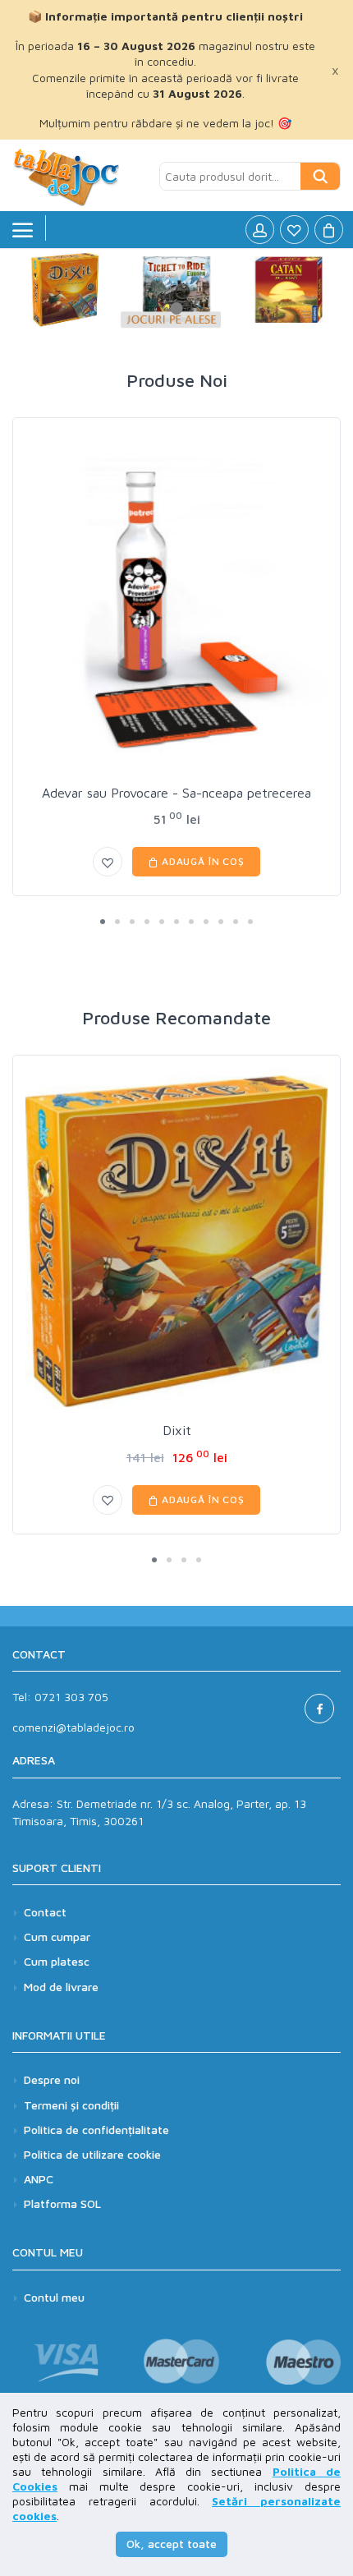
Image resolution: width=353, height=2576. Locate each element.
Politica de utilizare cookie (92, 2154)
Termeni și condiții (71, 2105)
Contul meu (54, 2297)
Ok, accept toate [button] (172, 2544)
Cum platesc (57, 1961)
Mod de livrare (61, 1987)
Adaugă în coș (202, 861)
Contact (45, 1912)
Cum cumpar (57, 1937)
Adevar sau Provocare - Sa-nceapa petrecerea (176, 793)
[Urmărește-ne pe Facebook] (319, 1709)
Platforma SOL (62, 2203)
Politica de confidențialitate (96, 2130)
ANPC (39, 2179)
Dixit (177, 1430)
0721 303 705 (71, 1697)
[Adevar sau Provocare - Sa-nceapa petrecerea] (176, 604)
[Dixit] (176, 1242)
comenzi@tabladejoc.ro (73, 1727)
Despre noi (52, 2079)
